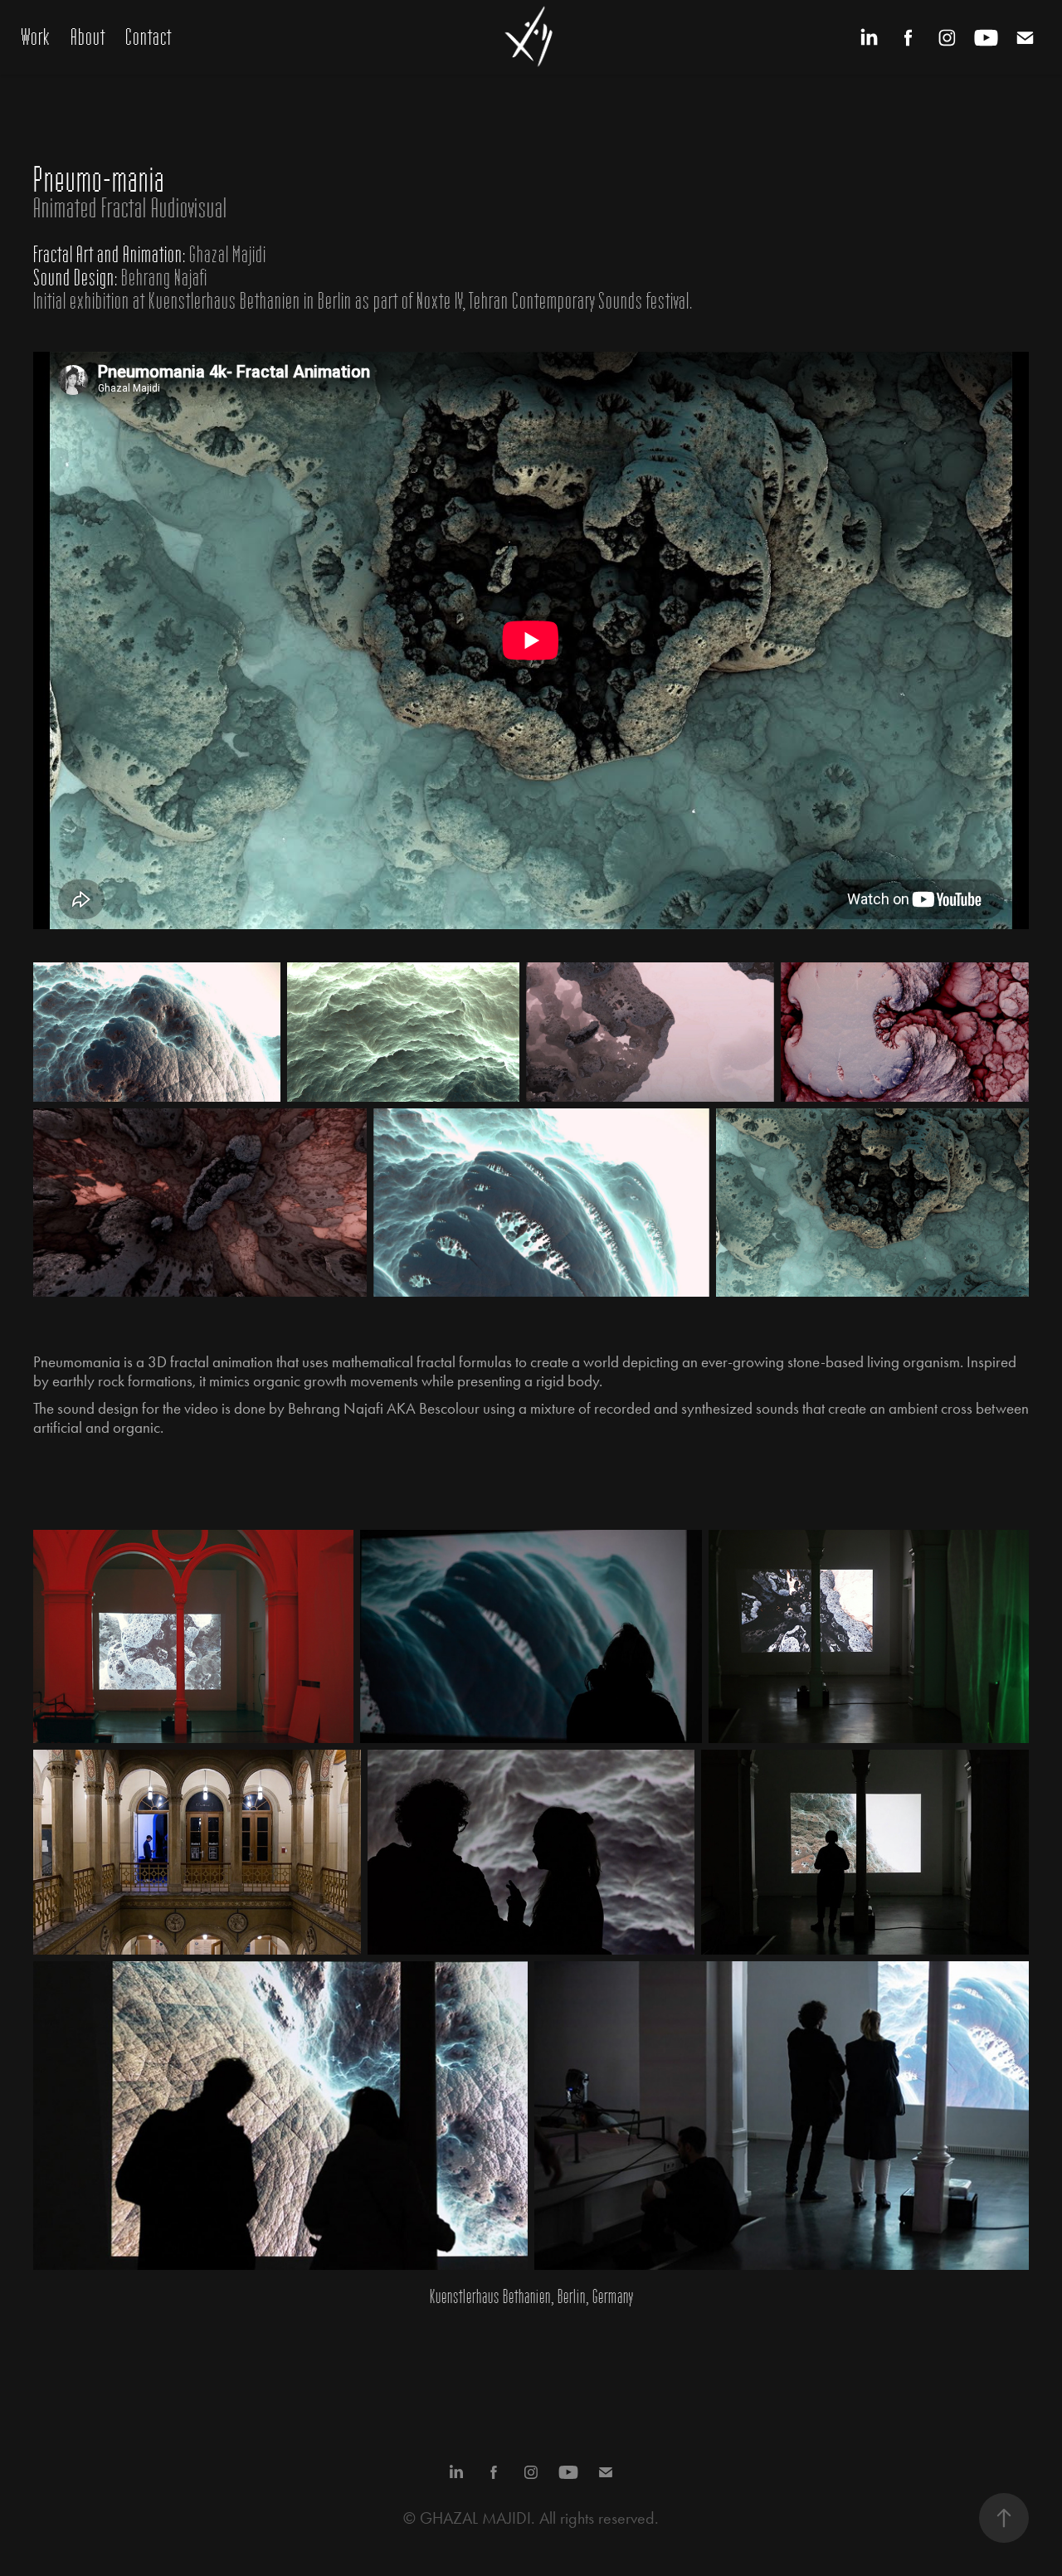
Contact (149, 37)
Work (36, 37)
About (88, 37)
